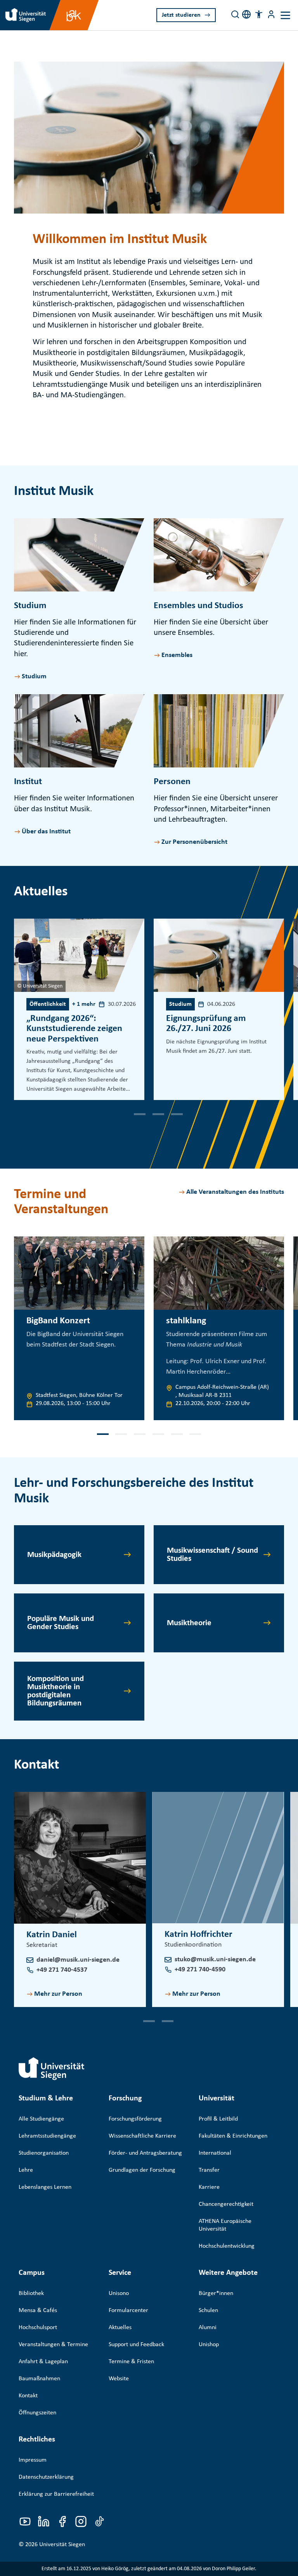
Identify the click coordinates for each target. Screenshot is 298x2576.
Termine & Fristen (131, 2362)
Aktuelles (120, 2328)
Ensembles (177, 655)
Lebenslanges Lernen (45, 2187)
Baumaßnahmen (39, 2379)
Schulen (208, 2310)
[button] (259, 14)
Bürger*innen (216, 2293)
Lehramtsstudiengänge (47, 2136)
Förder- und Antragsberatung (145, 2153)
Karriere (209, 2187)
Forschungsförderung (135, 2119)
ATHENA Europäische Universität (225, 2225)
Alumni (208, 2328)
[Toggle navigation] (285, 15)
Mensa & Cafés (38, 2310)
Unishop (209, 2345)
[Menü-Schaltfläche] (271, 14)
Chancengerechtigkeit (226, 2204)
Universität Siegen (62, 2545)
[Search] (235, 14)
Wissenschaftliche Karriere (142, 2136)
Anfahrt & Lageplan (43, 2362)
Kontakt (28, 2396)
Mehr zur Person (58, 1994)
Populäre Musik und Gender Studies (61, 1623)
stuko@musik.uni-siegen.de (215, 1960)
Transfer (209, 2170)
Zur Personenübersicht (194, 842)
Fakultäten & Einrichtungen (233, 2136)
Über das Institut (46, 832)
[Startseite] (52, 2069)
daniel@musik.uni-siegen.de (78, 1960)
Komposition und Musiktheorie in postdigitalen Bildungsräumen (55, 1691)
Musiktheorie (189, 1623)
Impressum (33, 2460)
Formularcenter (128, 2310)
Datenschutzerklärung (46, 2477)
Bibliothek (31, 2293)
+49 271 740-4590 (200, 1970)
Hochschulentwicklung (227, 2246)
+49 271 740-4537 (62, 1970)
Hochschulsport (38, 2328)
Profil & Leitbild (218, 2119)
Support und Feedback (136, 2345)
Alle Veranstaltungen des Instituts (235, 1192)
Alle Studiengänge (41, 2119)
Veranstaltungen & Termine (53, 2345)
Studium (34, 677)
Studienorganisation (44, 2153)
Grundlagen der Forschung (142, 2170)
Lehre (26, 2170)
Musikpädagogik (54, 1555)
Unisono (119, 2293)
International (215, 2153)
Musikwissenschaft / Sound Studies (212, 1555)
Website (119, 2379)
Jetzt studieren (181, 15)
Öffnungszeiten (37, 2413)
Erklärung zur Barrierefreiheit (56, 2494)
